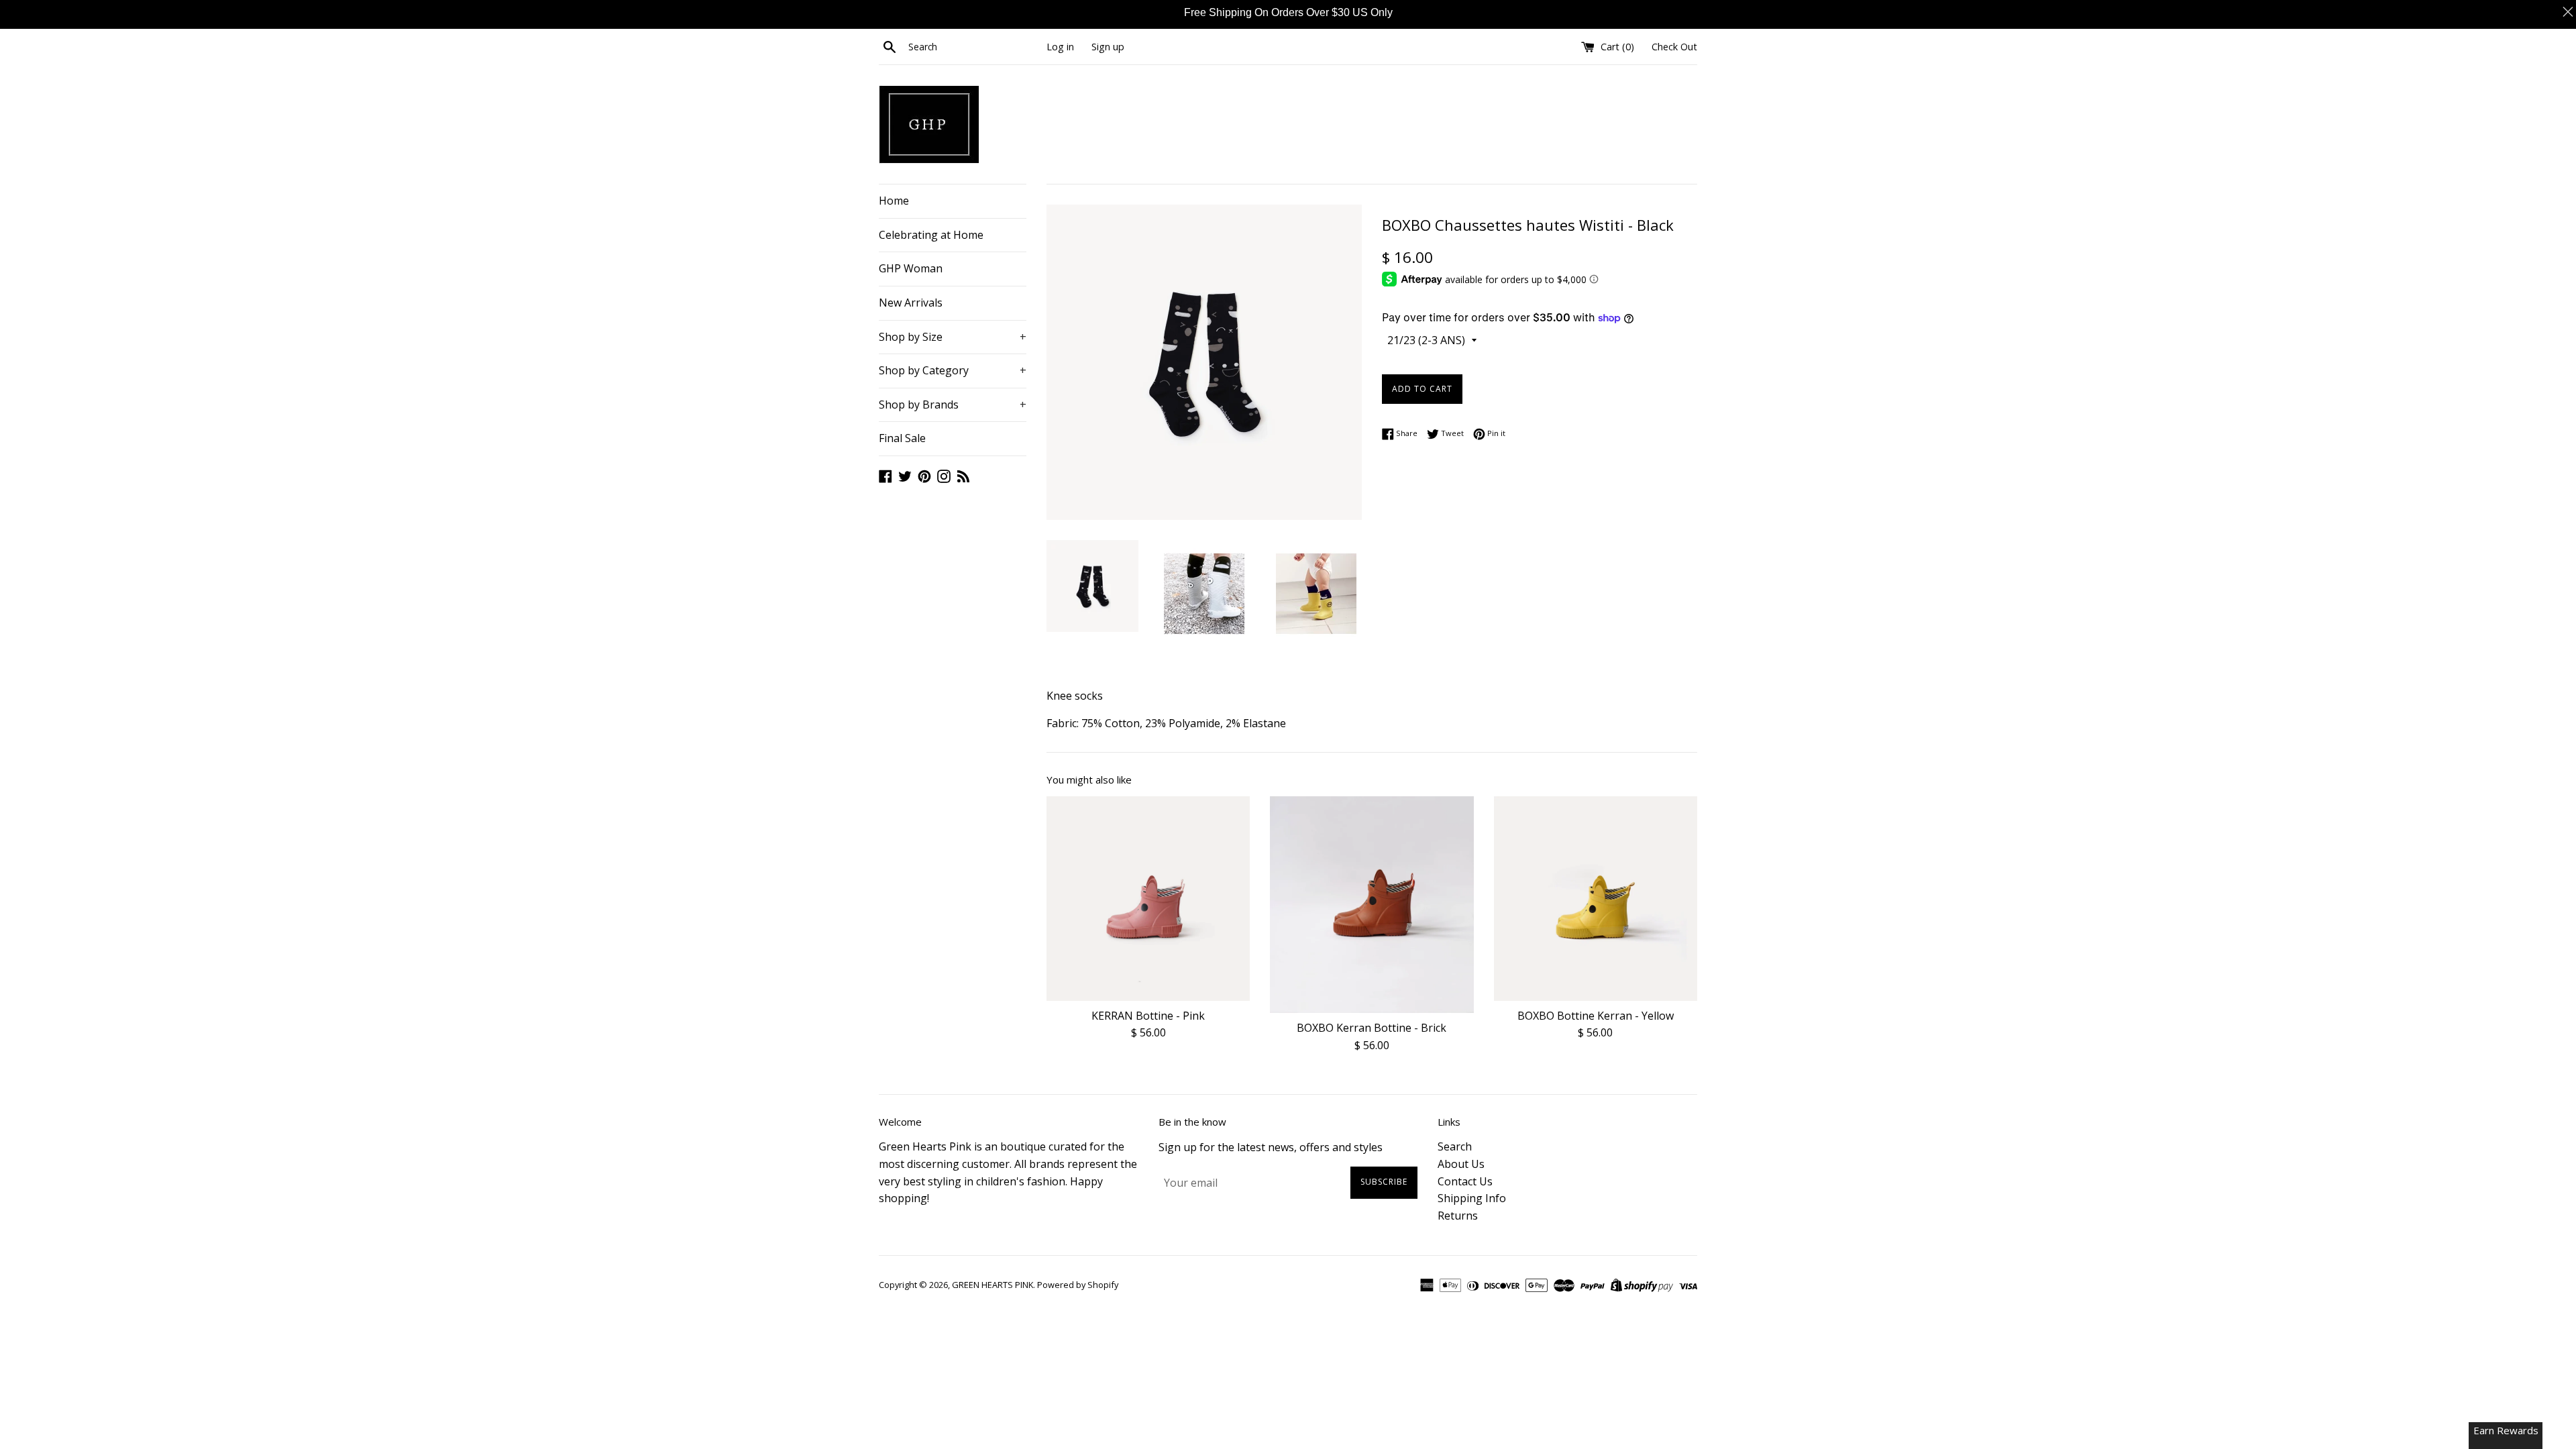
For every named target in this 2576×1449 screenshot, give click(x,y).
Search (1455, 1146)
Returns (1458, 1216)
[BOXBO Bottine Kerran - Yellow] (1596, 898)
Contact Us (1465, 1181)
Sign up (1108, 47)
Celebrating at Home (931, 235)
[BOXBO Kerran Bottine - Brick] (1372, 905)
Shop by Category (953, 370)
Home (894, 201)
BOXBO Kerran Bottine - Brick (1372, 1028)
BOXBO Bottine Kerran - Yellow (1596, 1016)
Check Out (1674, 47)
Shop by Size (953, 337)
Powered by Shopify (1078, 1285)
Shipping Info (1472, 1198)
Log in (1060, 47)
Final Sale (902, 438)
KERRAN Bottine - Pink (1148, 1016)
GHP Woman (911, 268)
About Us (1461, 1164)
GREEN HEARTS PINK (992, 1285)
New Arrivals (911, 303)
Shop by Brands (953, 405)
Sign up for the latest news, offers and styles (1271, 1147)
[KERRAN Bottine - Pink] (1148, 898)
